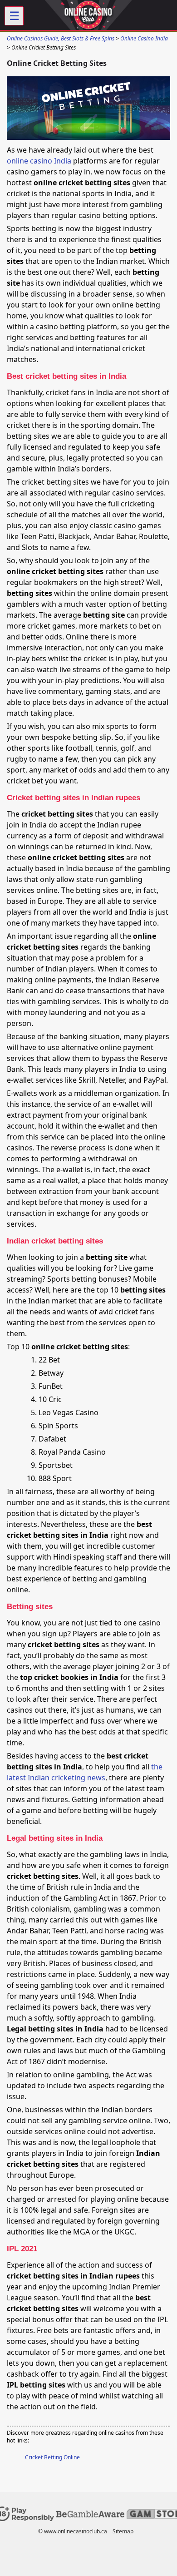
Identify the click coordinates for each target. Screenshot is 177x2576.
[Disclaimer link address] (90, 2515)
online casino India (39, 161)
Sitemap (123, 2531)
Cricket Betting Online (52, 2457)
